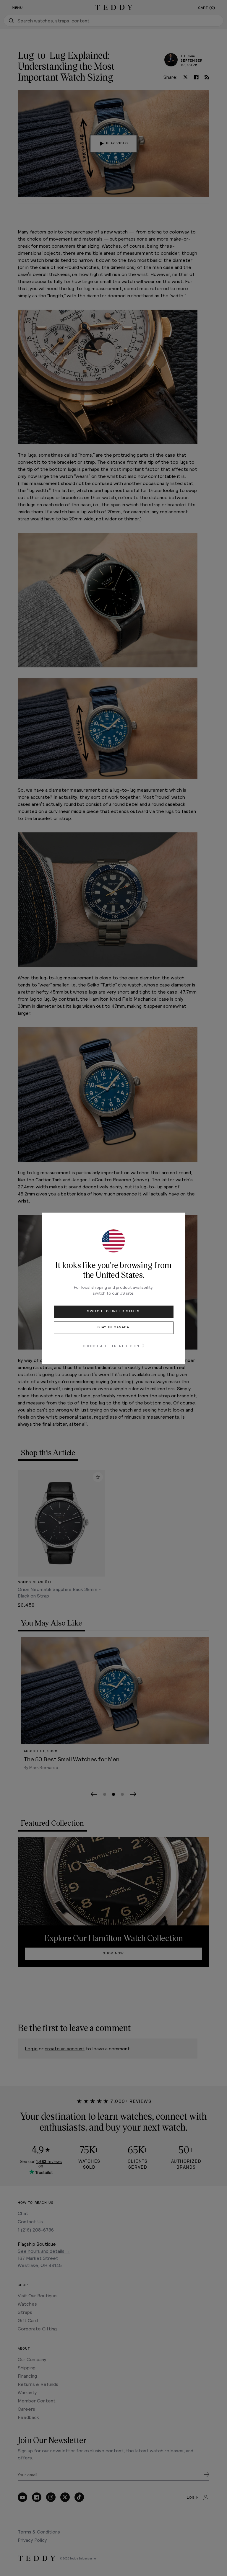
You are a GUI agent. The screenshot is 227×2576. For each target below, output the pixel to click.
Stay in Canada (113, 1327)
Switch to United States (113, 1311)
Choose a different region (111, 1346)
